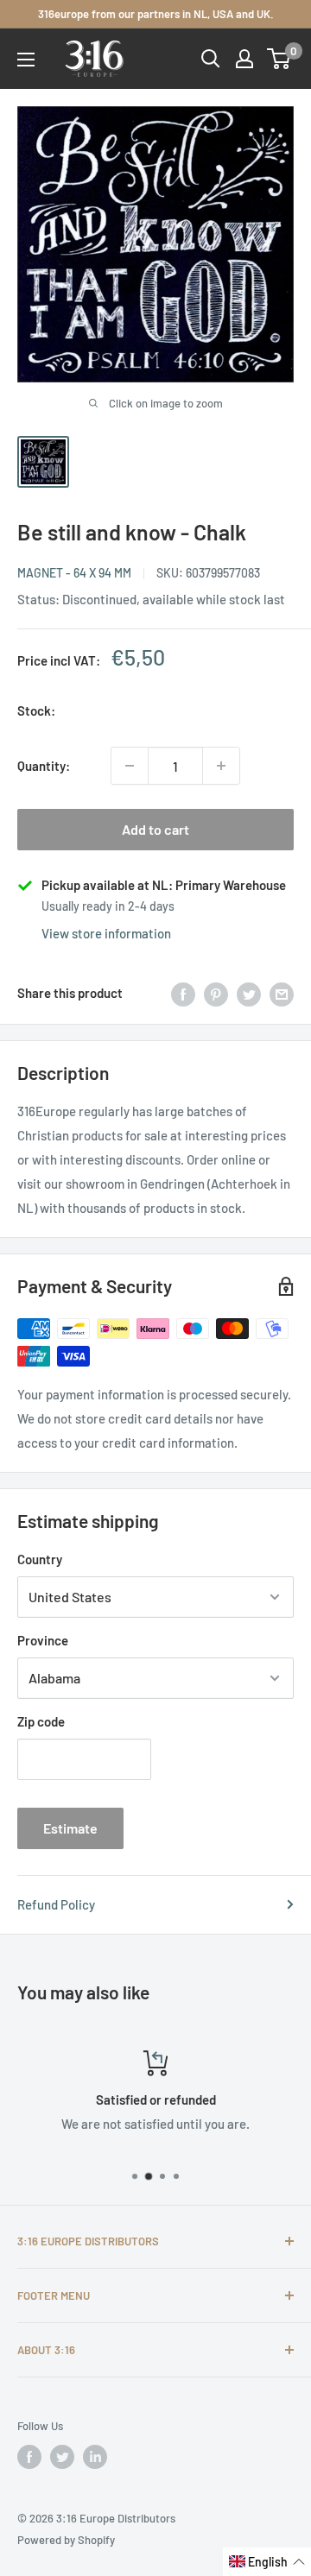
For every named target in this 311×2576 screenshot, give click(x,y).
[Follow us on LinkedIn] (95, 2457)
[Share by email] (282, 993)
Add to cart (155, 829)
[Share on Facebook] (183, 993)
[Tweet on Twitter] (249, 993)
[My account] (244, 59)
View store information (106, 933)
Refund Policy (56, 1904)
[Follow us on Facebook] (29, 2457)
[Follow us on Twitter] (62, 2457)
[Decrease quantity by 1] (130, 766)
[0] (279, 59)
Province (43, 1640)
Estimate (70, 1828)
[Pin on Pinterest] (216, 993)
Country (40, 1559)
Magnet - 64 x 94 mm (74, 573)
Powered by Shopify (66, 2540)
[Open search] (211, 59)
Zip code (41, 1721)
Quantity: (44, 766)
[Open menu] (26, 60)
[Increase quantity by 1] (221, 766)
